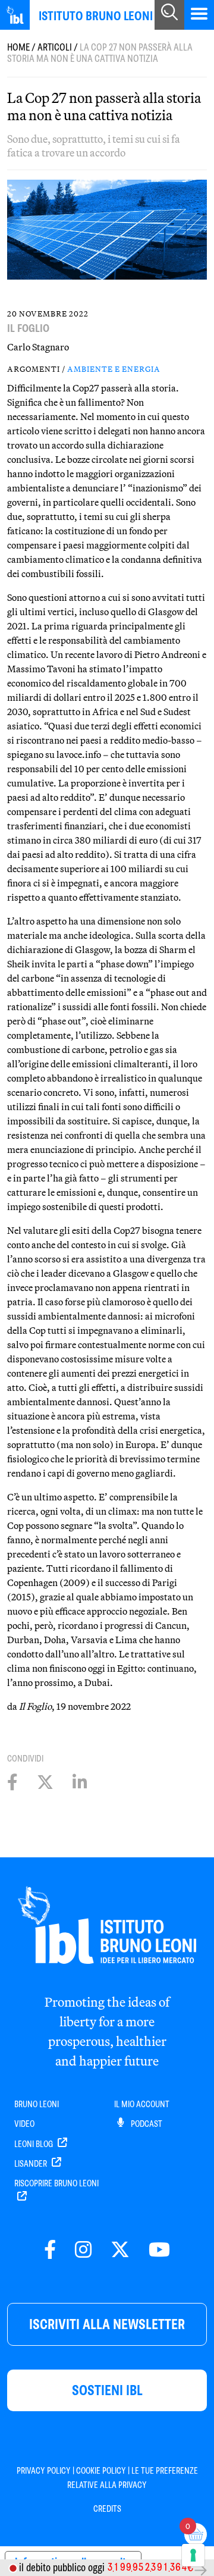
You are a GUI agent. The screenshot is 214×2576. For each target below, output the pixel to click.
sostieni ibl (107, 2390)
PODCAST (146, 2124)
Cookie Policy (101, 2471)
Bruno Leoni (37, 2104)
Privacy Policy (44, 2471)
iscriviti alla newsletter (107, 2324)
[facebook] (50, 2250)
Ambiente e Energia (114, 369)
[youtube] (159, 2250)
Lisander (32, 2164)
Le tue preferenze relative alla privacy (133, 2478)
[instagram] (83, 2250)
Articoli (55, 47)
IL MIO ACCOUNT (142, 2104)
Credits (107, 2509)
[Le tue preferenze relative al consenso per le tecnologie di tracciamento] (193, 2555)
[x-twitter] (120, 2250)
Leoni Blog (34, 2144)
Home (18, 47)
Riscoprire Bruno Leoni (56, 2183)
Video (24, 2124)
